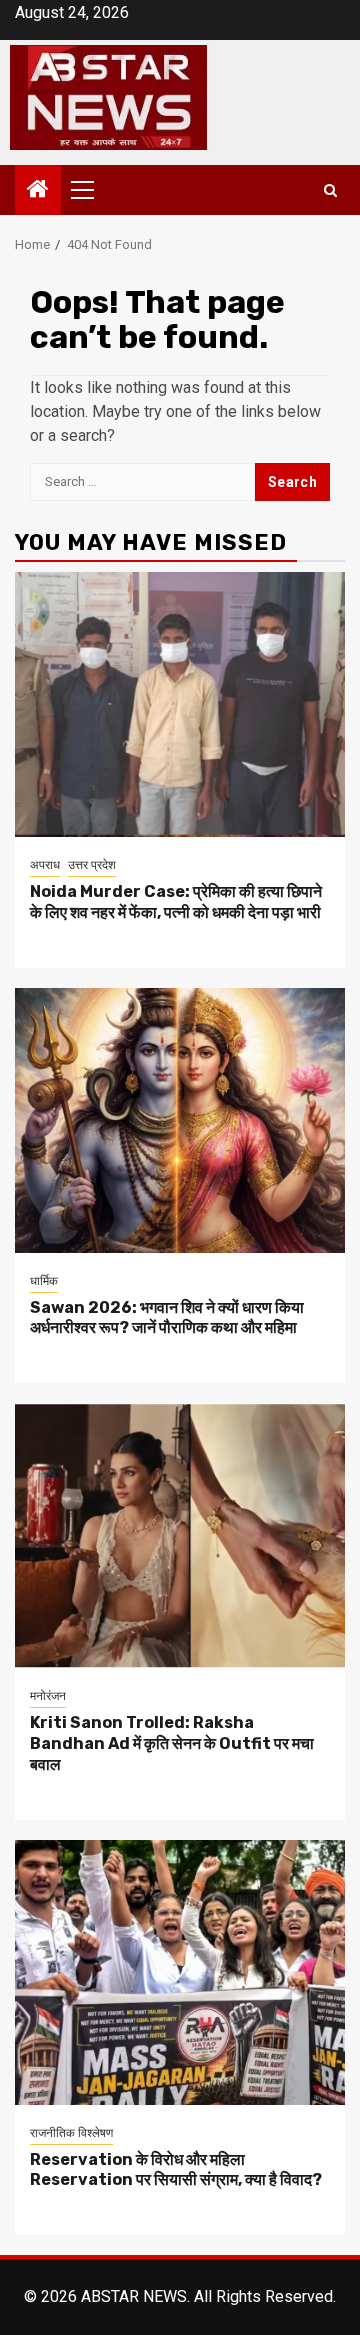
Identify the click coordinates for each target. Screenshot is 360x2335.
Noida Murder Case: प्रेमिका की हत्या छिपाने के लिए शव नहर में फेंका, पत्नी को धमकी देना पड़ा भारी (176, 902)
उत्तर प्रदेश (92, 865)
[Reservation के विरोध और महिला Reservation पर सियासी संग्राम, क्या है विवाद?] (180, 1972)
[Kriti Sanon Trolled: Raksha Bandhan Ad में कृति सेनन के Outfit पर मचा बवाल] (180, 1535)
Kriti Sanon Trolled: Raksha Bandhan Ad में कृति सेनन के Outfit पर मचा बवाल (172, 1743)
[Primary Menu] (91, 190)
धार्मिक (44, 1281)
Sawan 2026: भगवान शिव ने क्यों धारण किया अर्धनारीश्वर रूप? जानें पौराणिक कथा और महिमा (167, 1318)
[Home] (38, 191)
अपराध (45, 865)
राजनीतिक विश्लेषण (71, 2133)
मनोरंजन (48, 1696)
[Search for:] (142, 482)
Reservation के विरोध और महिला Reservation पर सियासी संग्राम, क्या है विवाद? (176, 2170)
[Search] (330, 190)
